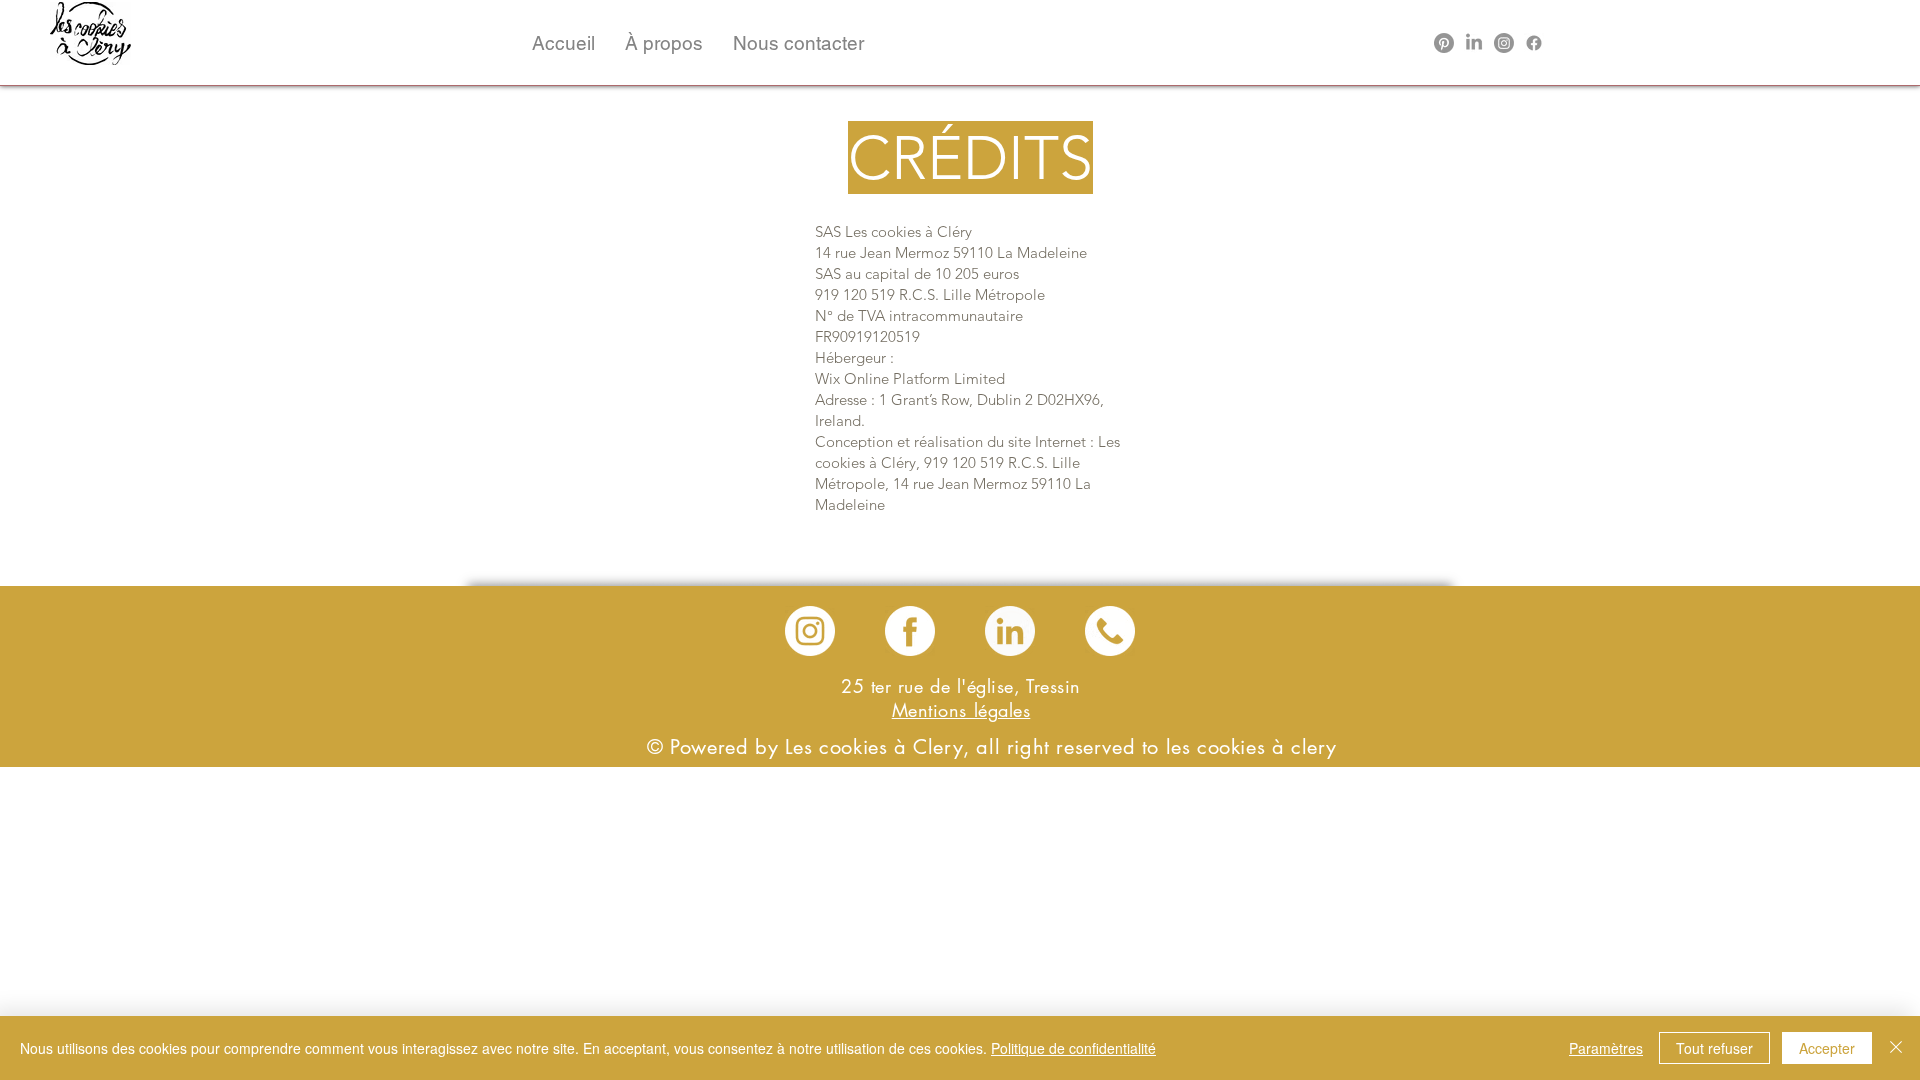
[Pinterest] (1444, 43)
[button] (664, 43)
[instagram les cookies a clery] (810, 631)
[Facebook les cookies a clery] (910, 631)
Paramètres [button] (1606, 1048)
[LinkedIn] (1474, 43)
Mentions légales (961, 710)
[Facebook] (1534, 43)
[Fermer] (1896, 1048)
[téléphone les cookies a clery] (1110, 631)
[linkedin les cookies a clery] (1010, 631)
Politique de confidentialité (1073, 1048)
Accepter (1827, 1048)
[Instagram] (1504, 43)
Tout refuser (1714, 1048)
